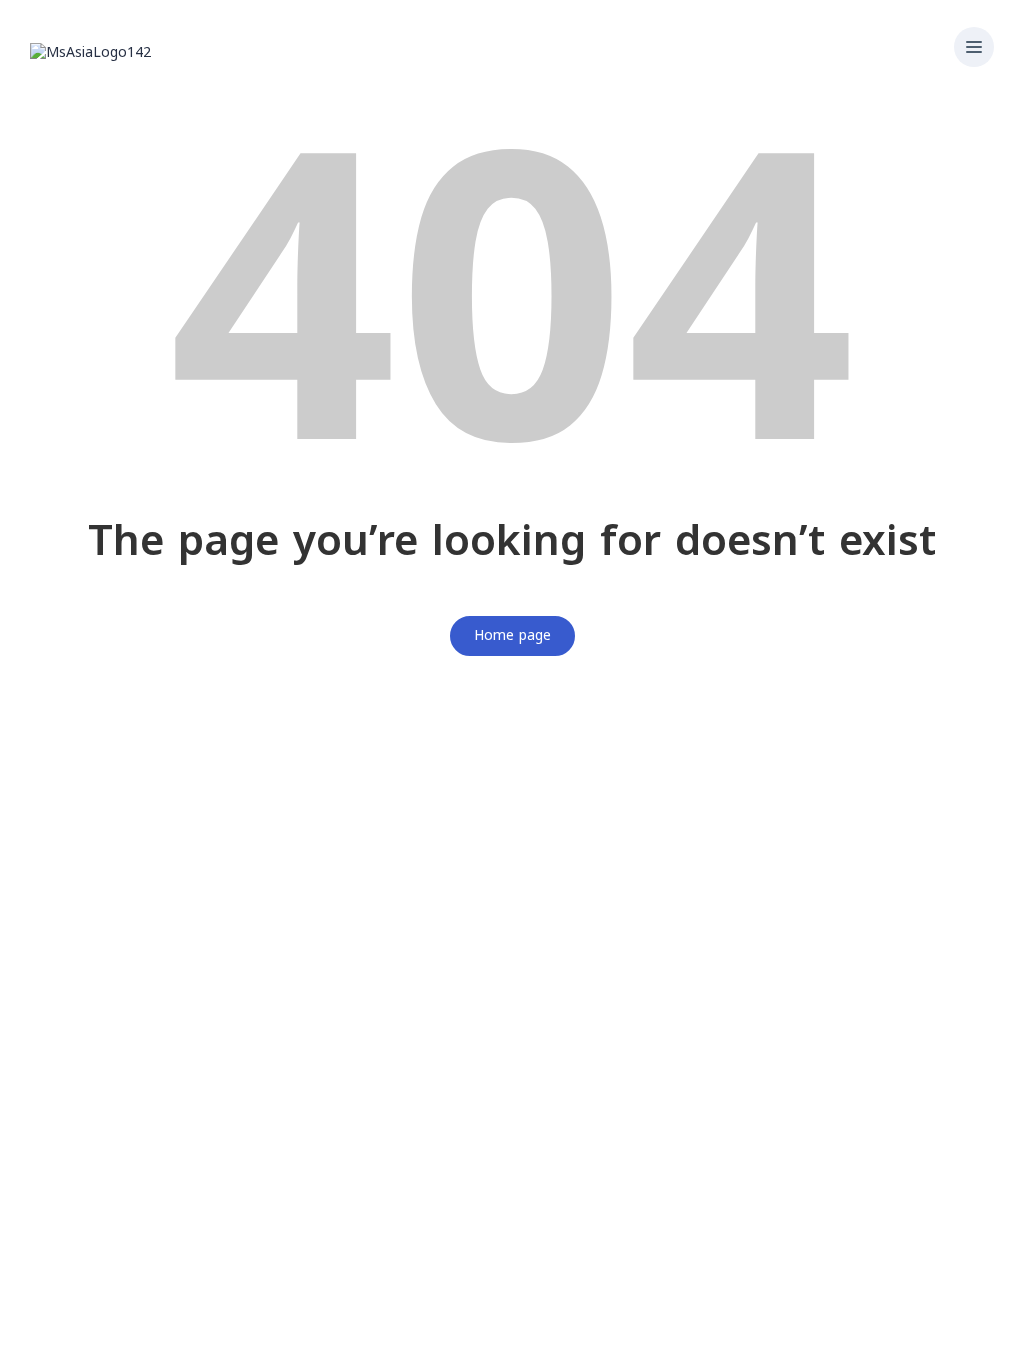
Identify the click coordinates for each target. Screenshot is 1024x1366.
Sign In (166, 1336)
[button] (974, 49)
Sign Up (117, 1336)
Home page (512, 635)
